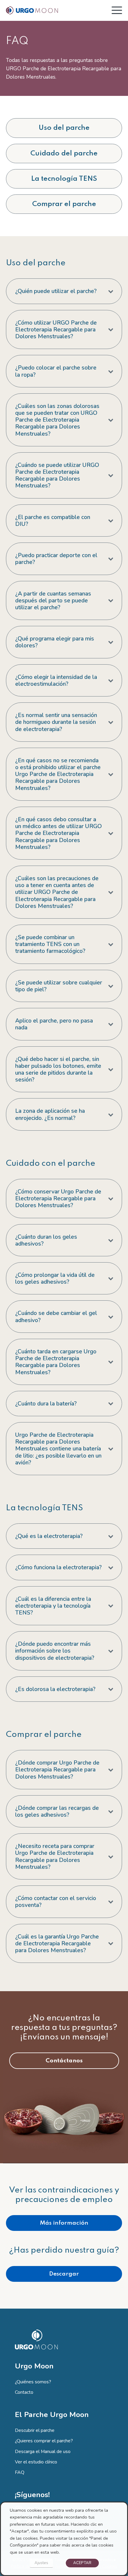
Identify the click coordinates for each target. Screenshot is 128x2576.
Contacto (24, 2392)
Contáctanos (64, 2061)
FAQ (20, 2472)
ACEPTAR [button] (82, 2563)
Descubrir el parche (35, 2430)
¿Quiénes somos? (33, 2382)
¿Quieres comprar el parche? (44, 2441)
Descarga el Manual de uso (43, 2452)
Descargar (64, 2274)
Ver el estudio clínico (36, 2462)
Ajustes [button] (41, 2563)
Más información (64, 2223)
